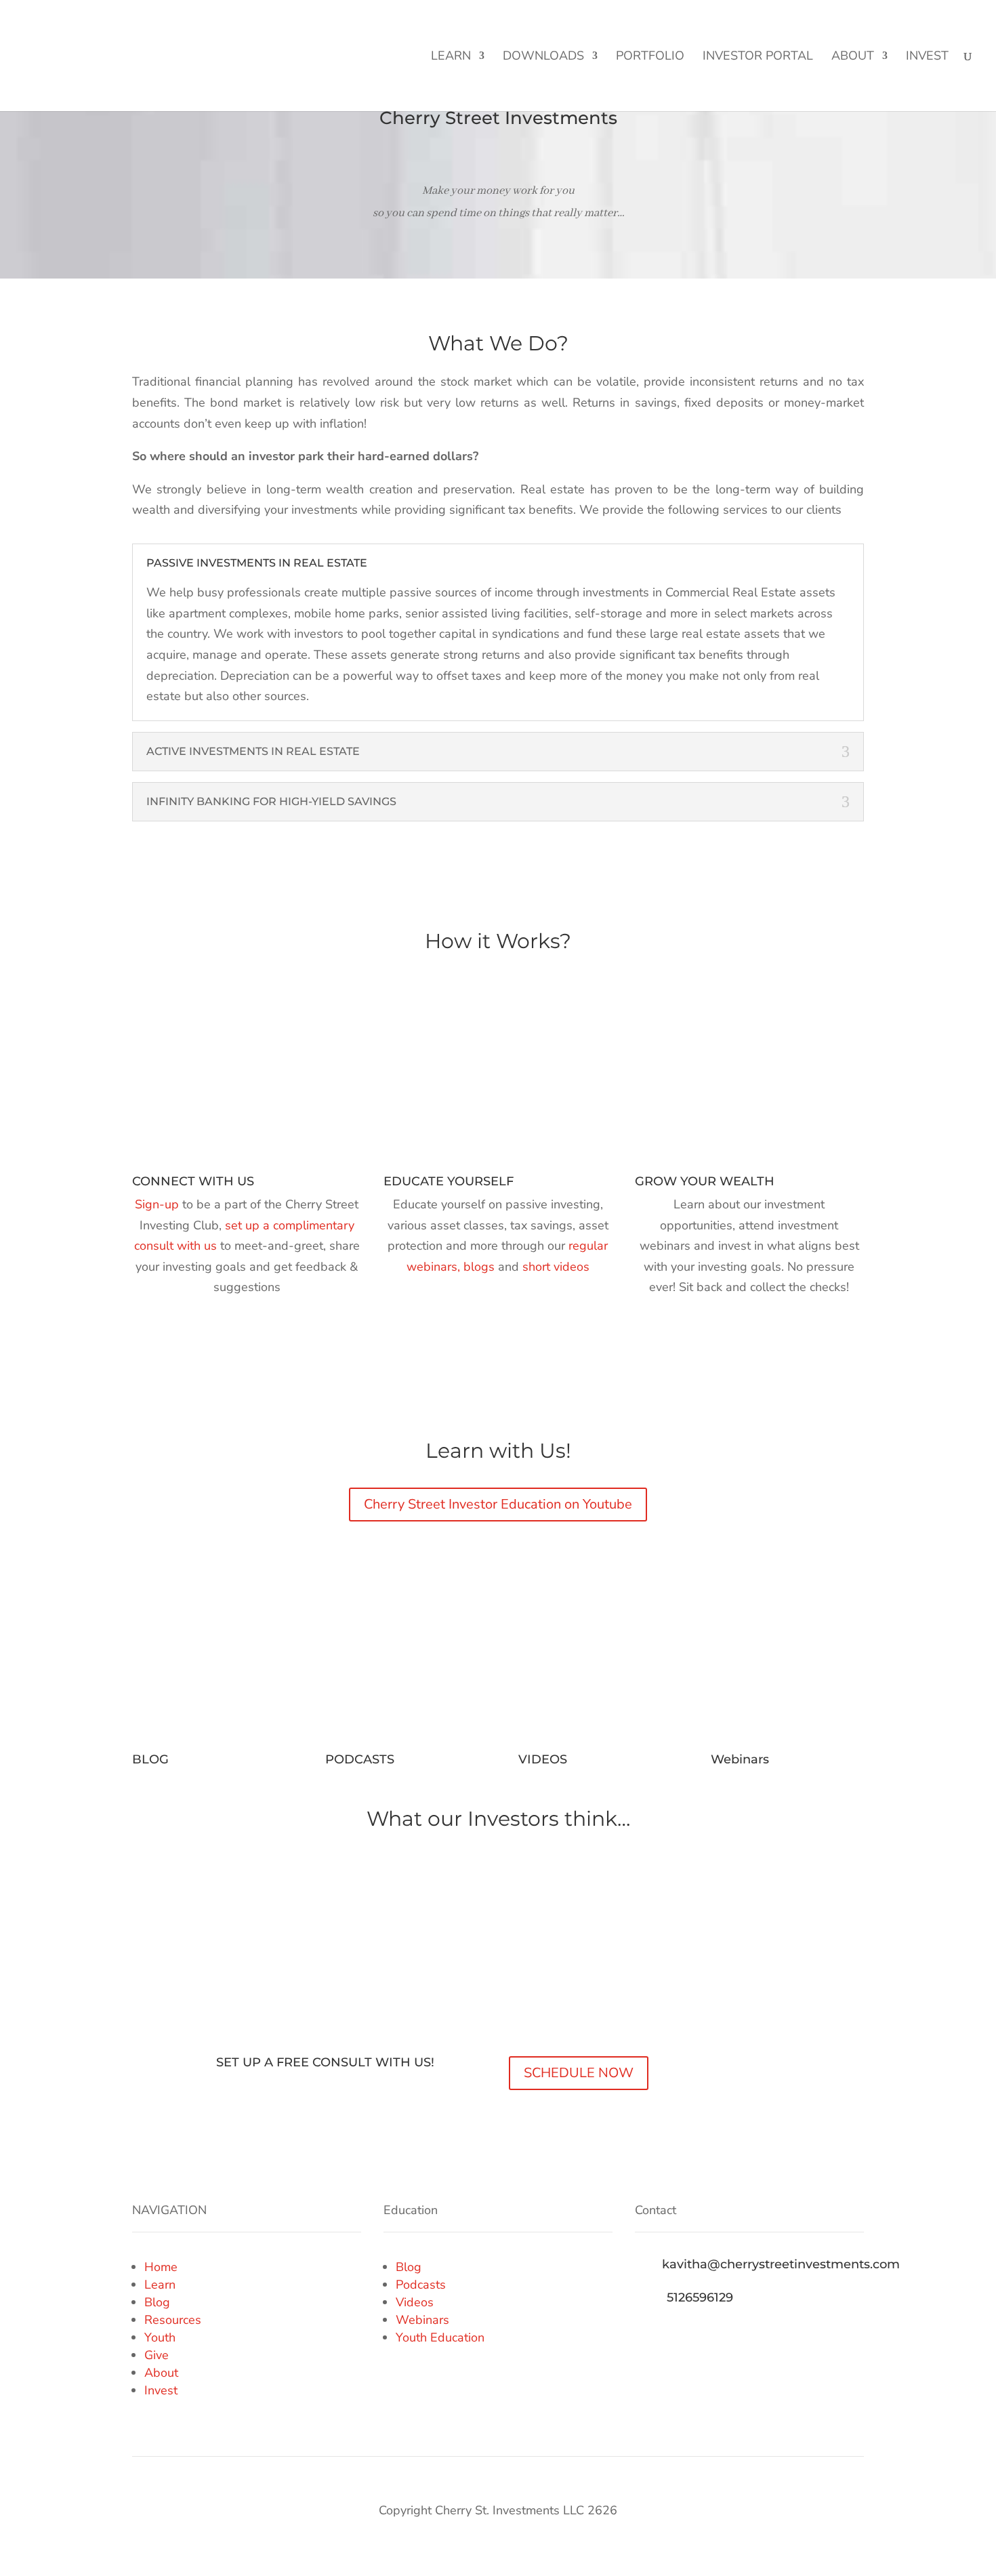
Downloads (543, 57)
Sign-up (157, 1204)
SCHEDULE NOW (579, 2073)
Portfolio (650, 57)
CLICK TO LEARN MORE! (879, 24)
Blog (157, 2302)
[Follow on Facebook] (646, 2335)
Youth (160, 2337)
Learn (451, 57)
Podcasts (421, 2285)
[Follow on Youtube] (727, 2335)
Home (161, 2267)
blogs (481, 1267)
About (853, 57)
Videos (415, 2302)
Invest (927, 57)
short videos (556, 1267)
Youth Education (440, 2337)
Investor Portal (758, 57)
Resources (173, 2320)
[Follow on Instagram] (700, 2335)
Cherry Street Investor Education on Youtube (498, 1504)
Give (157, 2355)
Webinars (422, 2320)
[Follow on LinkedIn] (673, 2335)
